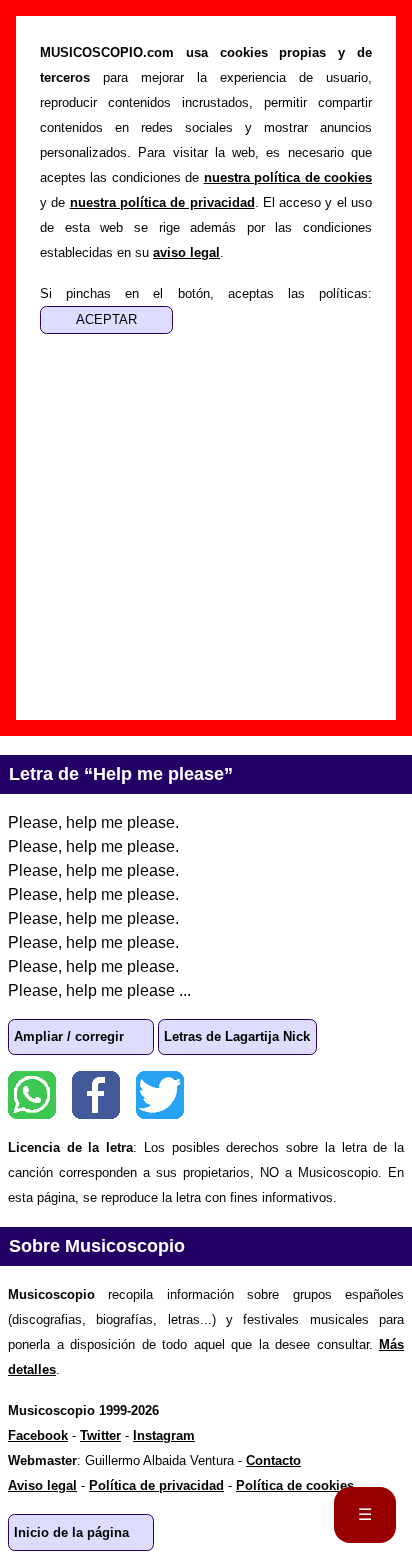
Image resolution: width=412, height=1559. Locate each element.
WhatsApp (32, 1095)
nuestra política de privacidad (162, 202)
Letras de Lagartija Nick (237, 1036)
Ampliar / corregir (69, 1036)
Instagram (164, 1435)
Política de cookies (295, 1485)
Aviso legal (42, 1485)
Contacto (273, 1460)
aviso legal (186, 252)
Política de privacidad (156, 1485)
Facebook (96, 1095)
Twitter (160, 1095)
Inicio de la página (71, 1532)
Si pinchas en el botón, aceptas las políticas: (206, 293)
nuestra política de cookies (288, 177)
